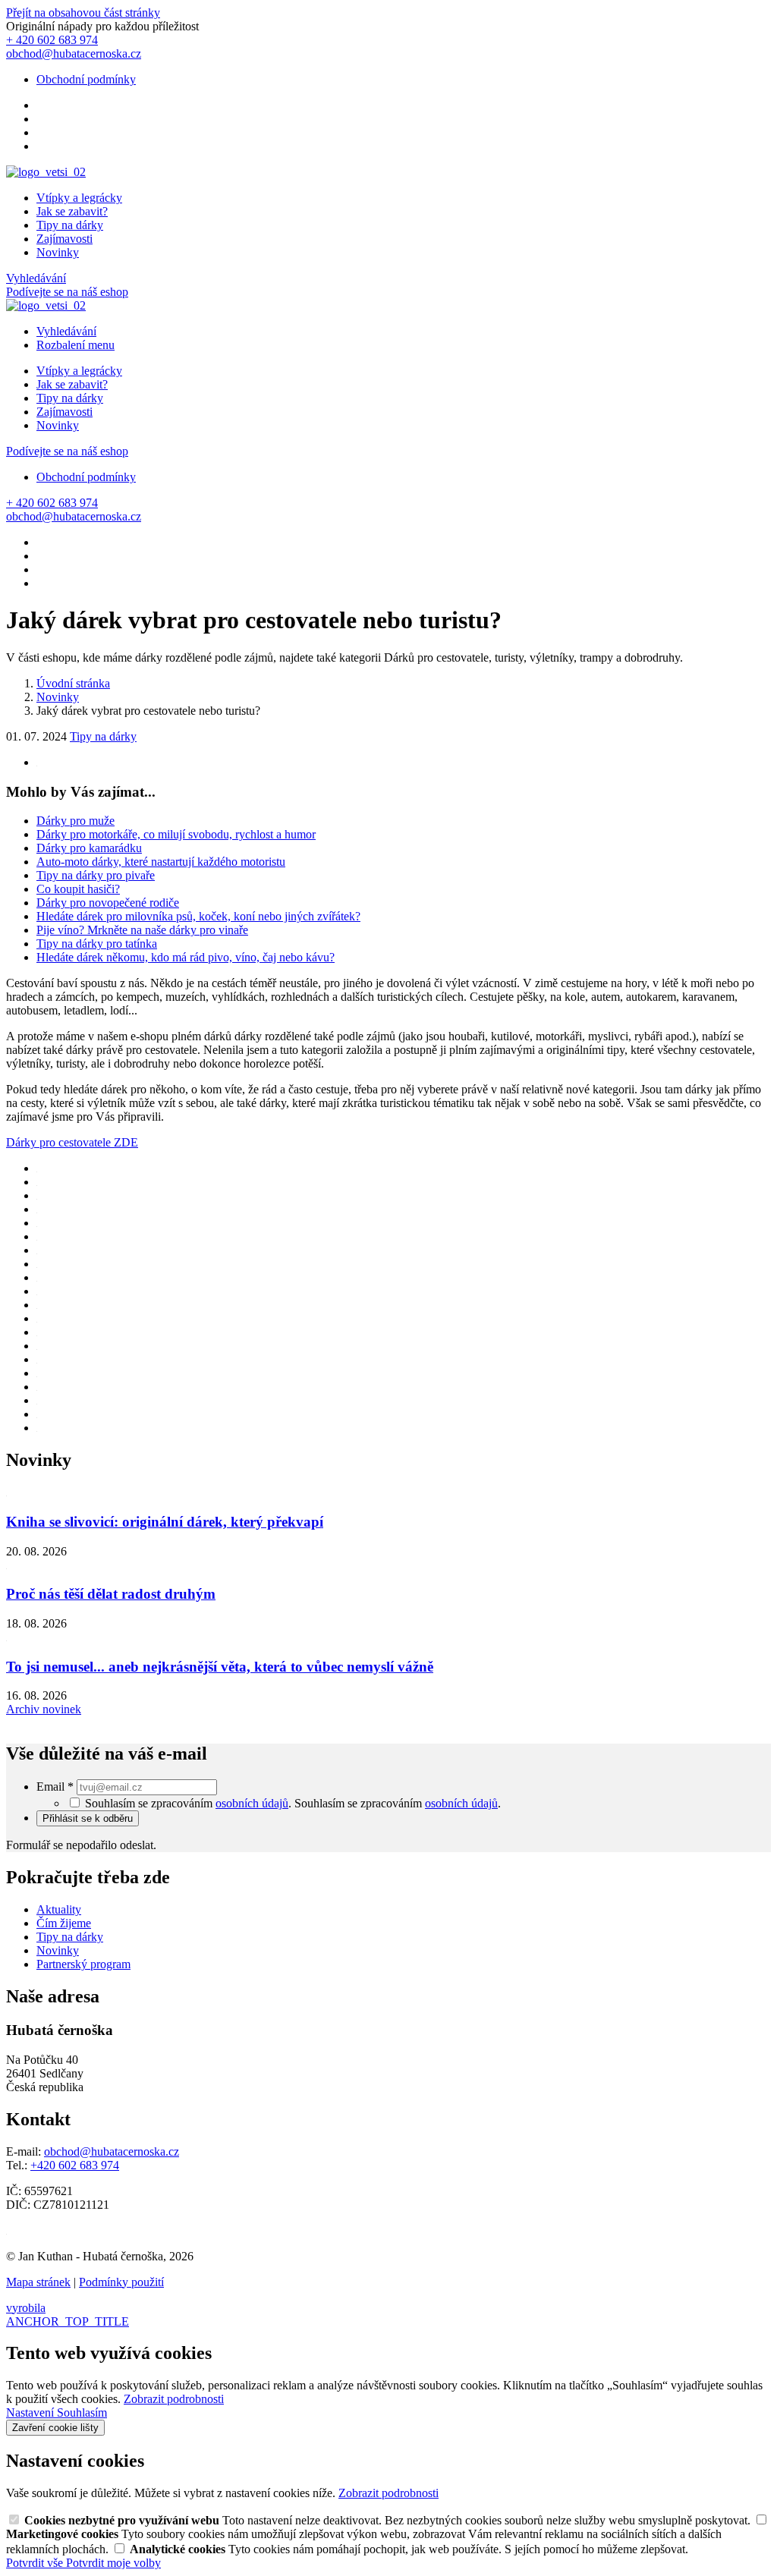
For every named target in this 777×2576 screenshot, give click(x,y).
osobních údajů (252, 1803)
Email (55, 1787)
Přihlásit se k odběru (88, 1818)
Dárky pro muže (75, 821)
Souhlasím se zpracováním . (398, 1803)
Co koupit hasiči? (78, 889)
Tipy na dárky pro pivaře (96, 875)
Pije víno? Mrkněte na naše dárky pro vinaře (142, 930)
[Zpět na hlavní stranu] (46, 172)
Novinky (58, 252)
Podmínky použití (121, 2282)
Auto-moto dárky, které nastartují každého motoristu (161, 862)
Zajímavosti (64, 239)
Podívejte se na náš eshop (67, 292)
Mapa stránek (38, 2282)
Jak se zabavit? (72, 211)
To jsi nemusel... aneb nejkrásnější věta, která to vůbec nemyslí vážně (220, 1667)
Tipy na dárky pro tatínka (97, 944)
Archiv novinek (44, 1709)
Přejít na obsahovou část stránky (83, 13)
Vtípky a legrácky (79, 198)
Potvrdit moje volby (113, 2563)
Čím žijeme (64, 1923)
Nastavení (31, 2412)
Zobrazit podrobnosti (174, 2399)
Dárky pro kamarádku (89, 848)
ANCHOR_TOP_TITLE (68, 2321)
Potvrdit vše (36, 2563)
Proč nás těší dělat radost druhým (111, 1594)
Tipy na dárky (70, 225)
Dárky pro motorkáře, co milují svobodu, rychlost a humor (176, 834)
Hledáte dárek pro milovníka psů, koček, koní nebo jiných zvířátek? (198, 916)
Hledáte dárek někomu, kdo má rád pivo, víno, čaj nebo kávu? (186, 957)
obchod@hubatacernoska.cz (112, 2151)
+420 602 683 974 (75, 2165)
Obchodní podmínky (86, 79)
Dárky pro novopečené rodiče (108, 903)
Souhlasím (82, 2412)
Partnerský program (83, 1964)
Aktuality (59, 1909)
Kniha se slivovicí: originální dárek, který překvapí (165, 1522)
